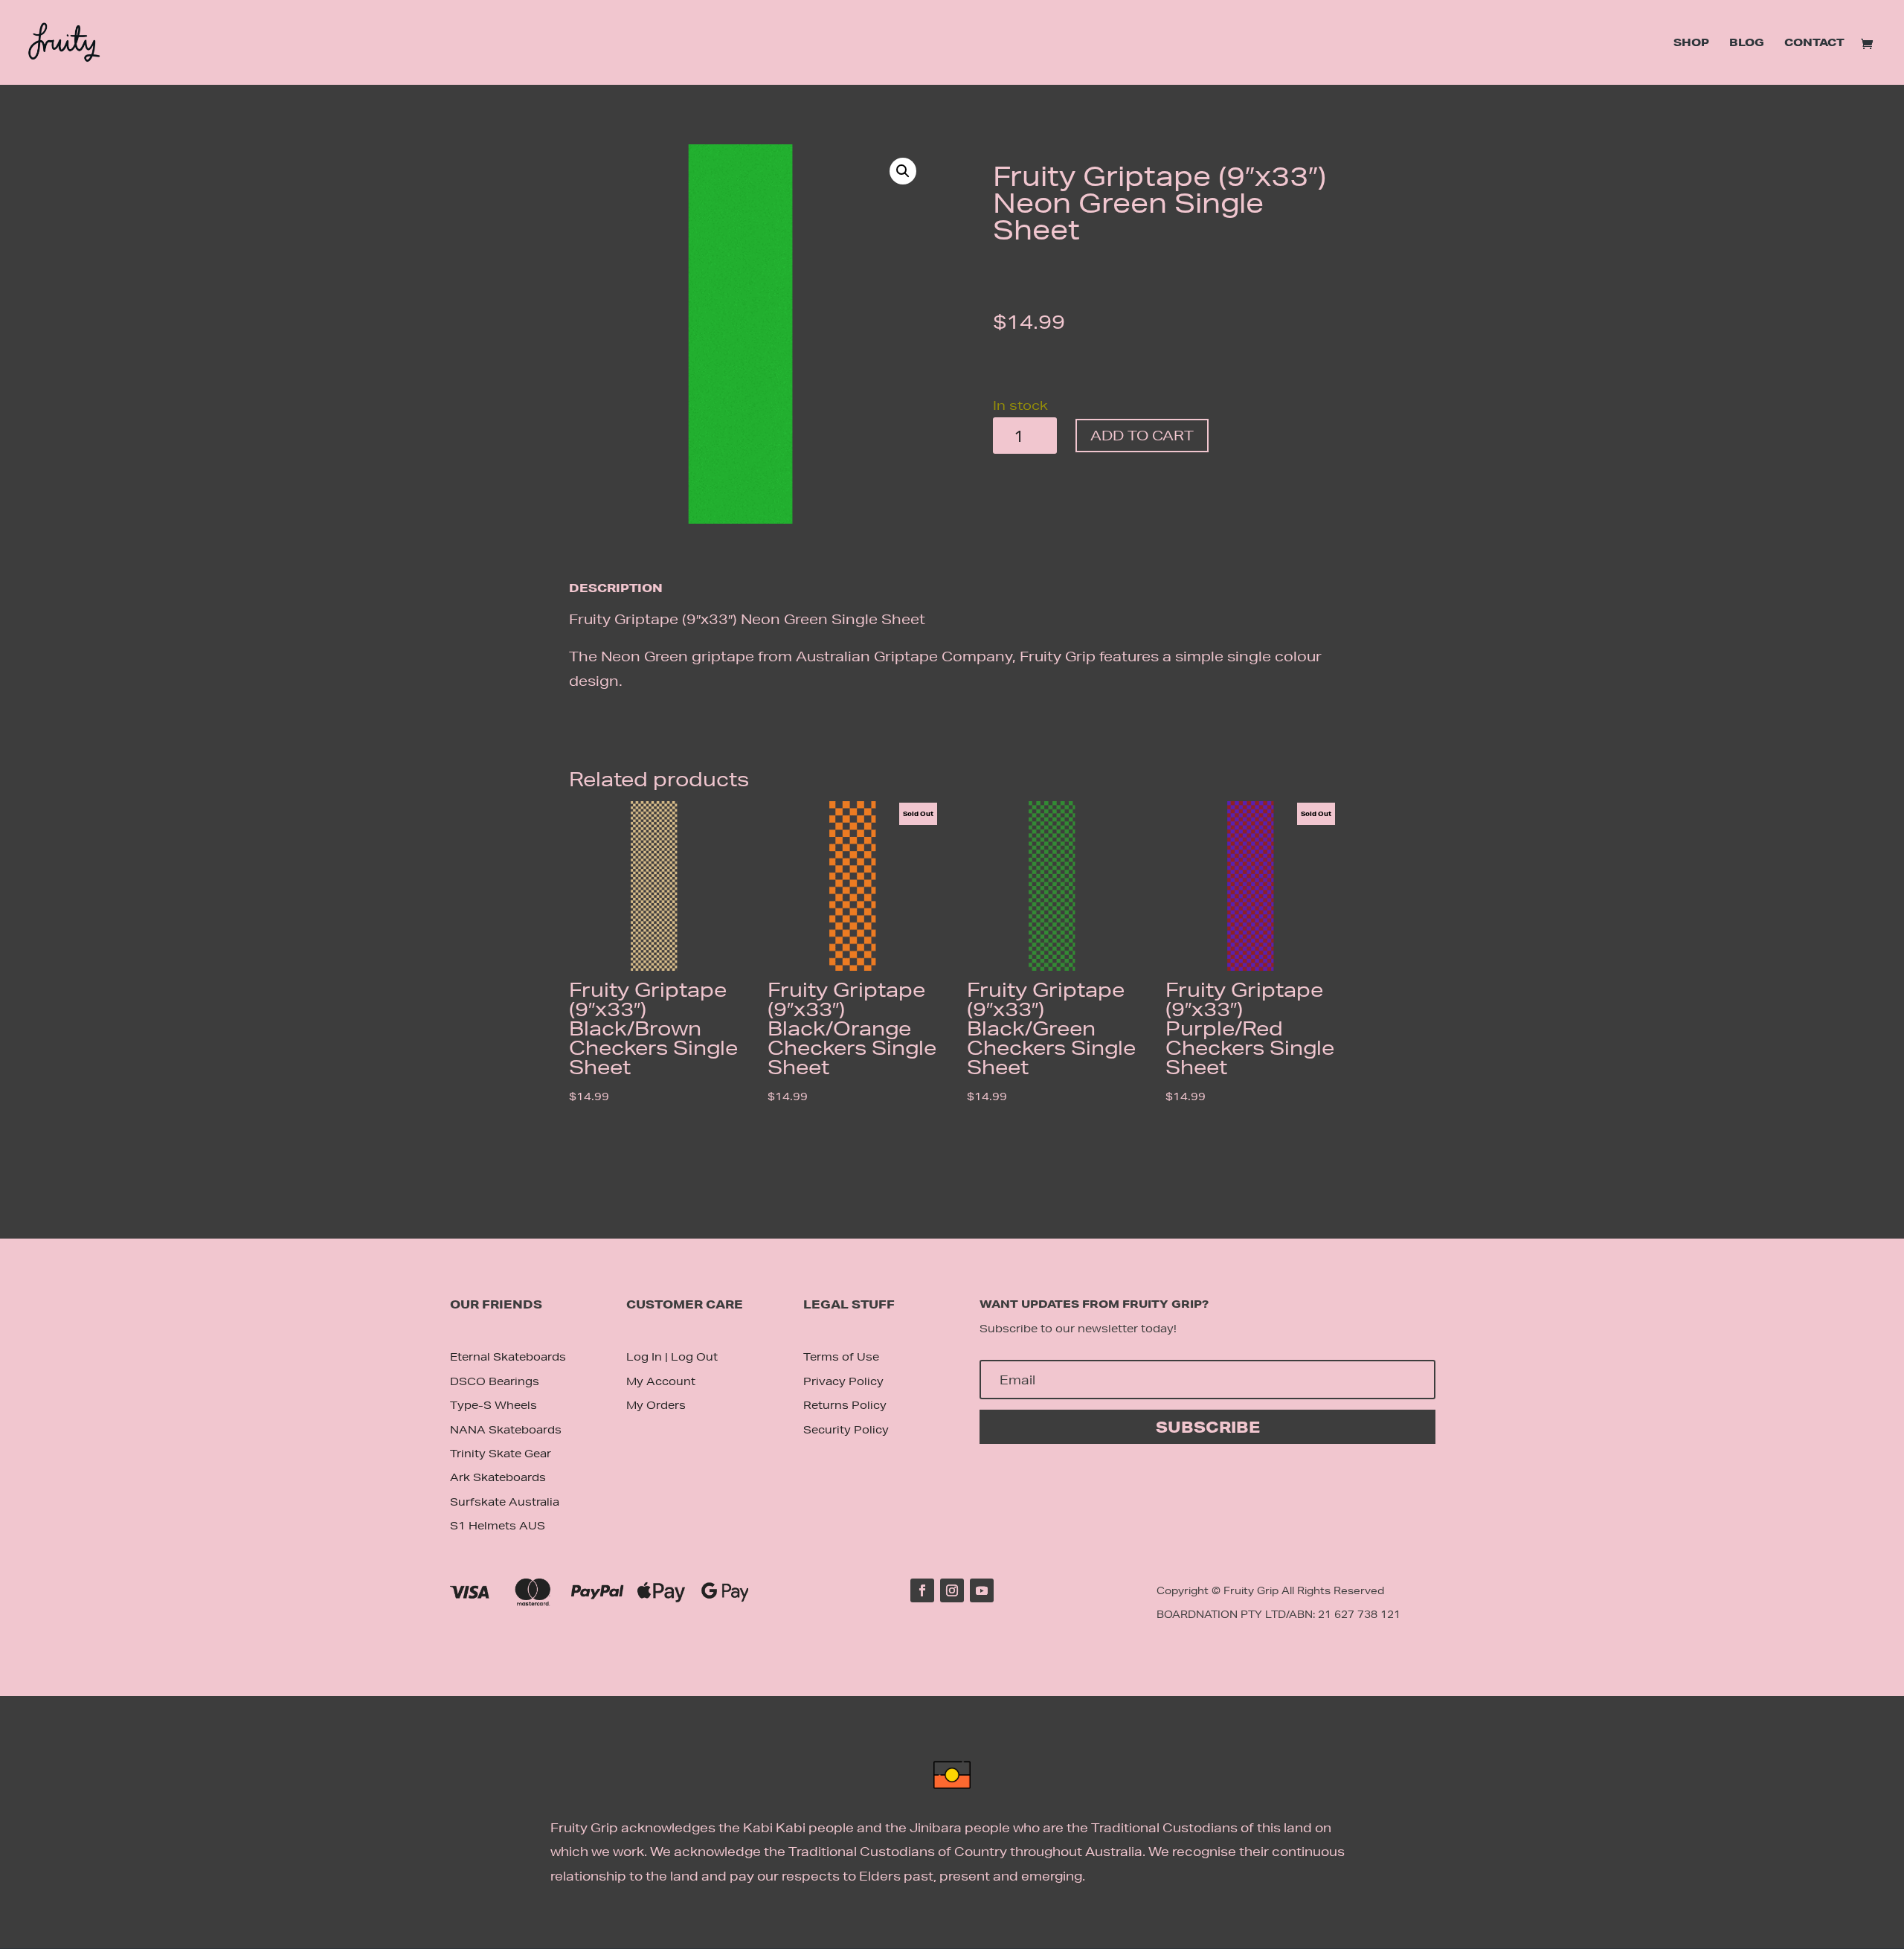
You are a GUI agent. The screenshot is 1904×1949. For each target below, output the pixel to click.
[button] (903, 171)
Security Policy (846, 1430)
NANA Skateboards (506, 1430)
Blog (1747, 43)
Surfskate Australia (505, 1502)
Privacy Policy (843, 1381)
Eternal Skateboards (508, 1357)
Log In (644, 1357)
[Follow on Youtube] (982, 1590)
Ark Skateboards (498, 1477)
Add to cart (1142, 435)
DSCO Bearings (495, 1381)
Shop (1691, 43)
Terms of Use (841, 1357)
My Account (661, 1381)
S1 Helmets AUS (498, 1526)
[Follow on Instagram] (952, 1590)
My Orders (656, 1405)
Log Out (694, 1357)
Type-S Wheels (493, 1405)
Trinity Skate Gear (501, 1454)
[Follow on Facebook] (922, 1590)
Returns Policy (845, 1405)
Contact (1814, 43)
